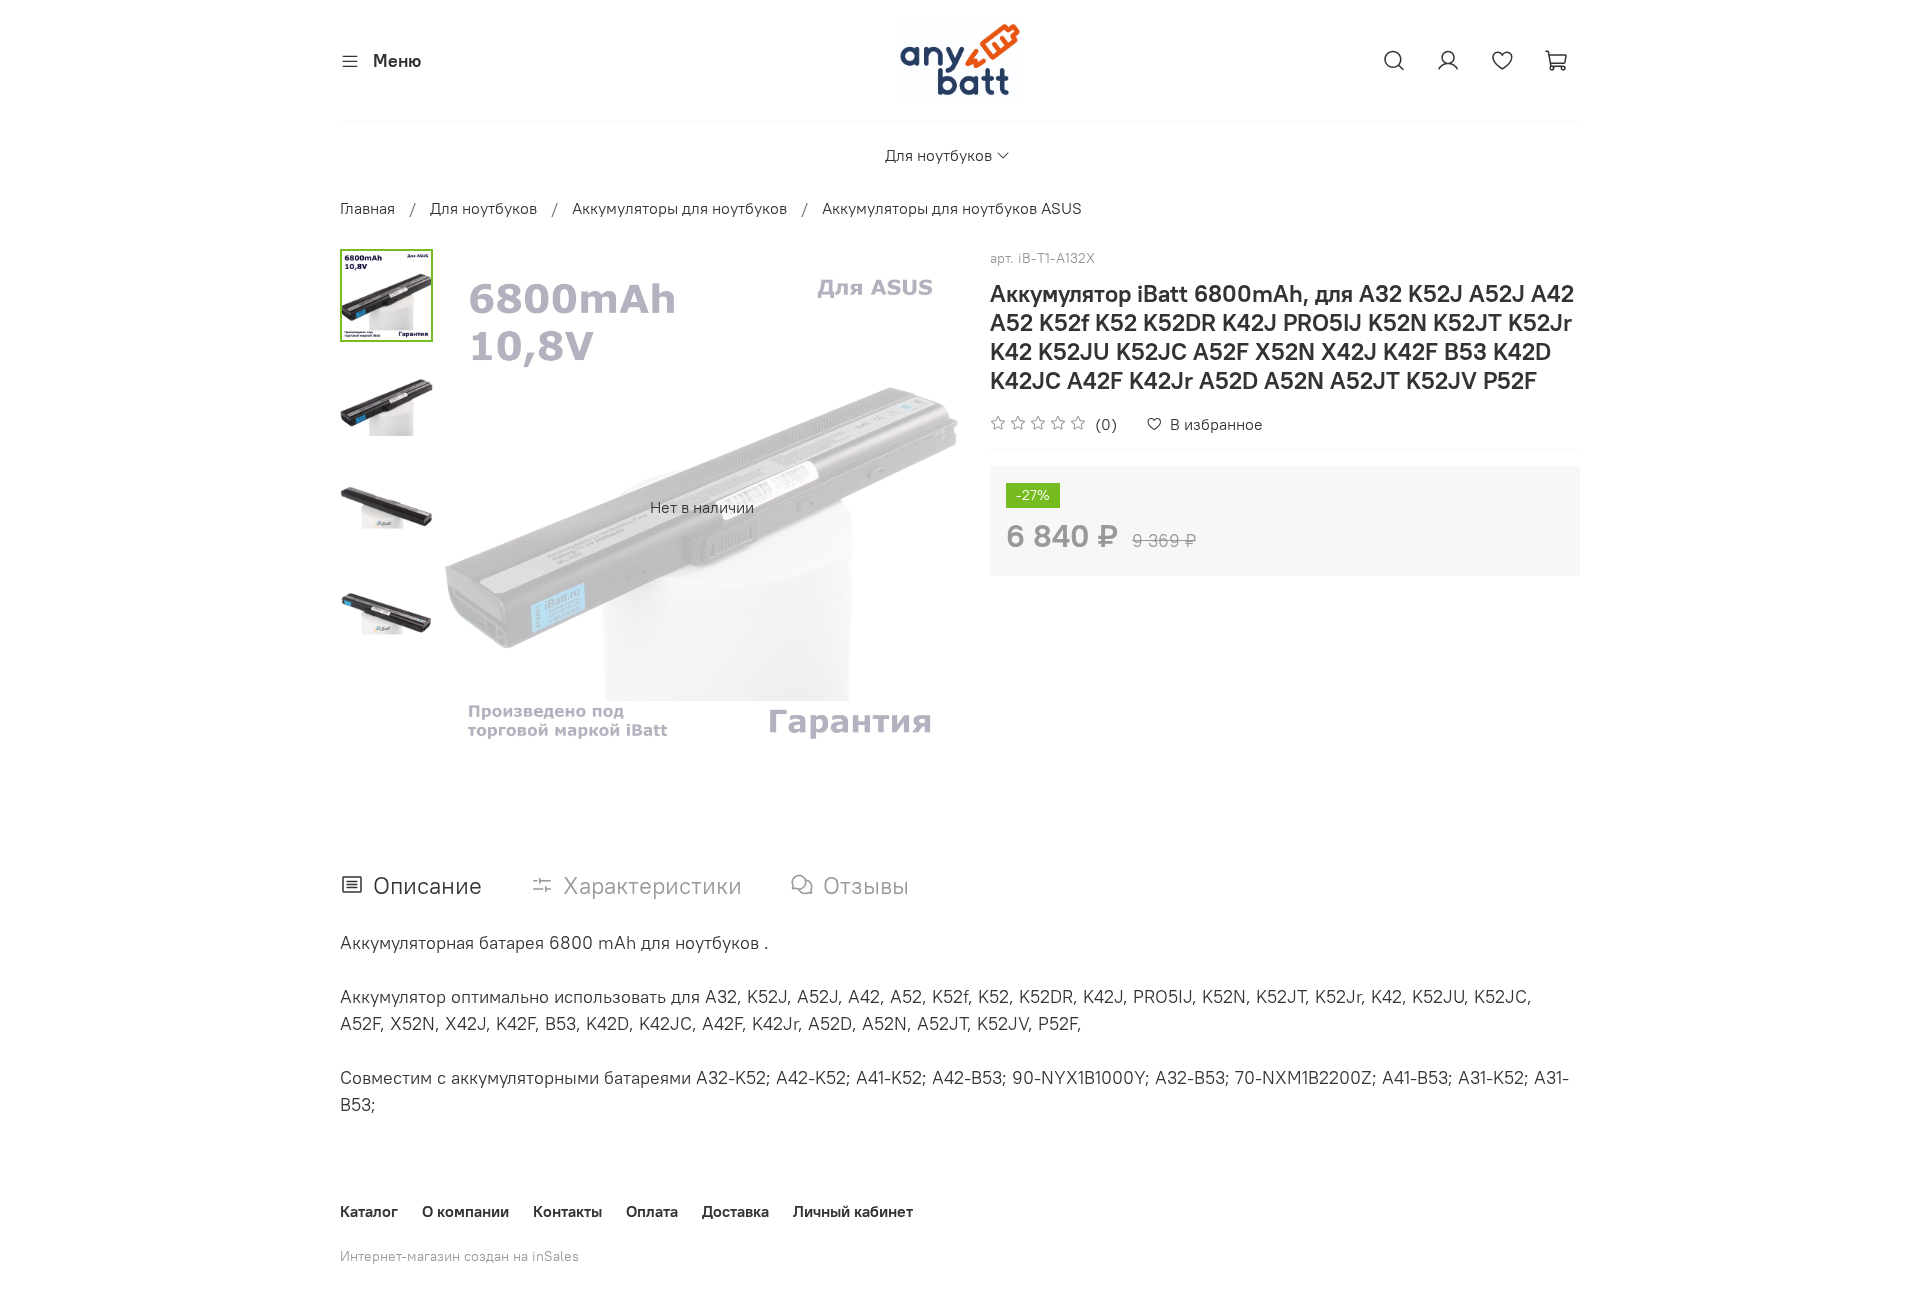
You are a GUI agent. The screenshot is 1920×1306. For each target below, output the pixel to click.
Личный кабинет (853, 1211)
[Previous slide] (483, 507)
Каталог (369, 1211)
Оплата (652, 1211)
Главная (367, 208)
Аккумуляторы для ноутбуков (679, 208)
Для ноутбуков (938, 155)
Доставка (735, 1211)
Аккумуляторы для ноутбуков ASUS (952, 208)
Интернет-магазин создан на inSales (459, 1256)
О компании (465, 1211)
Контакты (567, 1211)
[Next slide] (920, 507)
